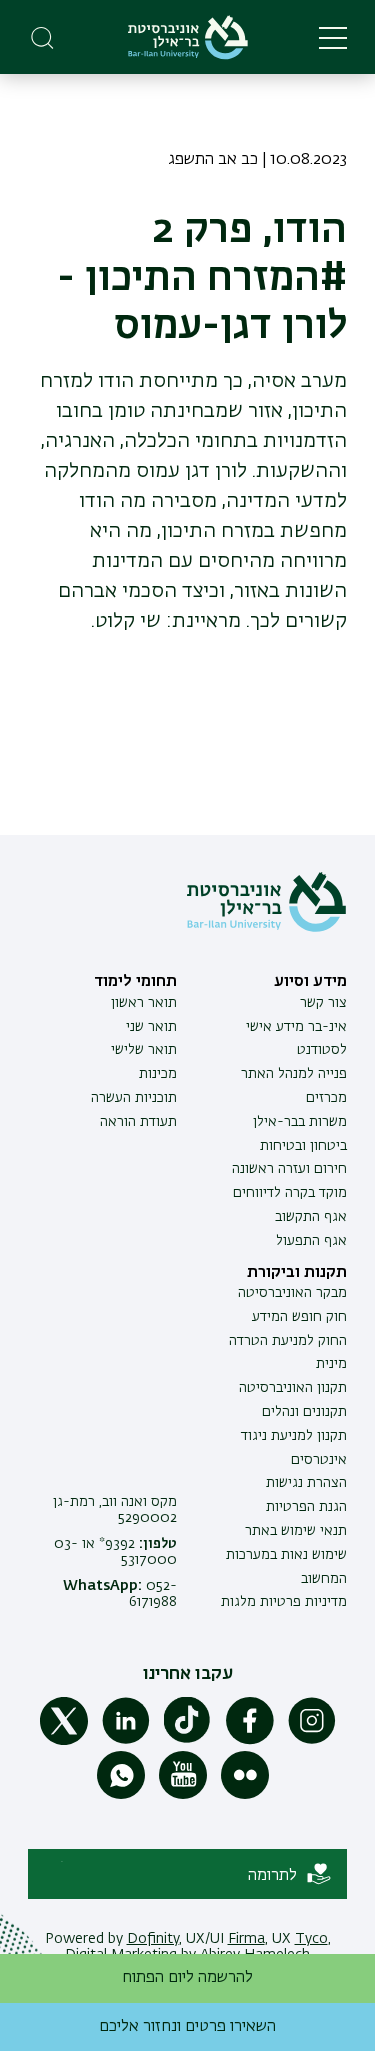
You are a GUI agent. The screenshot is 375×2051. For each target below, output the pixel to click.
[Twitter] (64, 1741)
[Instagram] (312, 1741)
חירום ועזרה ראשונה (289, 1169)
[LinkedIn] (126, 1741)
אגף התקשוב (311, 1217)
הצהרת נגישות (306, 1483)
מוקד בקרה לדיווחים (290, 1193)
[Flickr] (245, 1795)
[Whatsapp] (121, 1795)
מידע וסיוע (310, 982)
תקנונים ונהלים (304, 1412)
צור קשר (323, 1003)
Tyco (311, 1939)
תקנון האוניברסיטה (293, 1388)
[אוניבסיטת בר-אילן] (188, 37)
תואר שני (151, 1027)
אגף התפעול (311, 1241)
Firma (246, 1939)
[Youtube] (183, 1795)
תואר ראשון (144, 1003)
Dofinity (153, 1939)
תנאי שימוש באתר (296, 1531)
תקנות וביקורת (297, 1273)
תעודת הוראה (138, 1122)
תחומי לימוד (135, 982)
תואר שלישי (144, 1050)
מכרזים (326, 1098)
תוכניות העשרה (134, 1098)
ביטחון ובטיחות (303, 1146)
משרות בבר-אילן (300, 1122)
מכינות (158, 1074)
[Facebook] (250, 1741)
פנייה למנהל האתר (294, 1074)
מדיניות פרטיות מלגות (284, 1602)
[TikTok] (188, 1741)
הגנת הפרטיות (306, 1507)
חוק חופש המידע (299, 1317)
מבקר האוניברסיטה (292, 1293)
